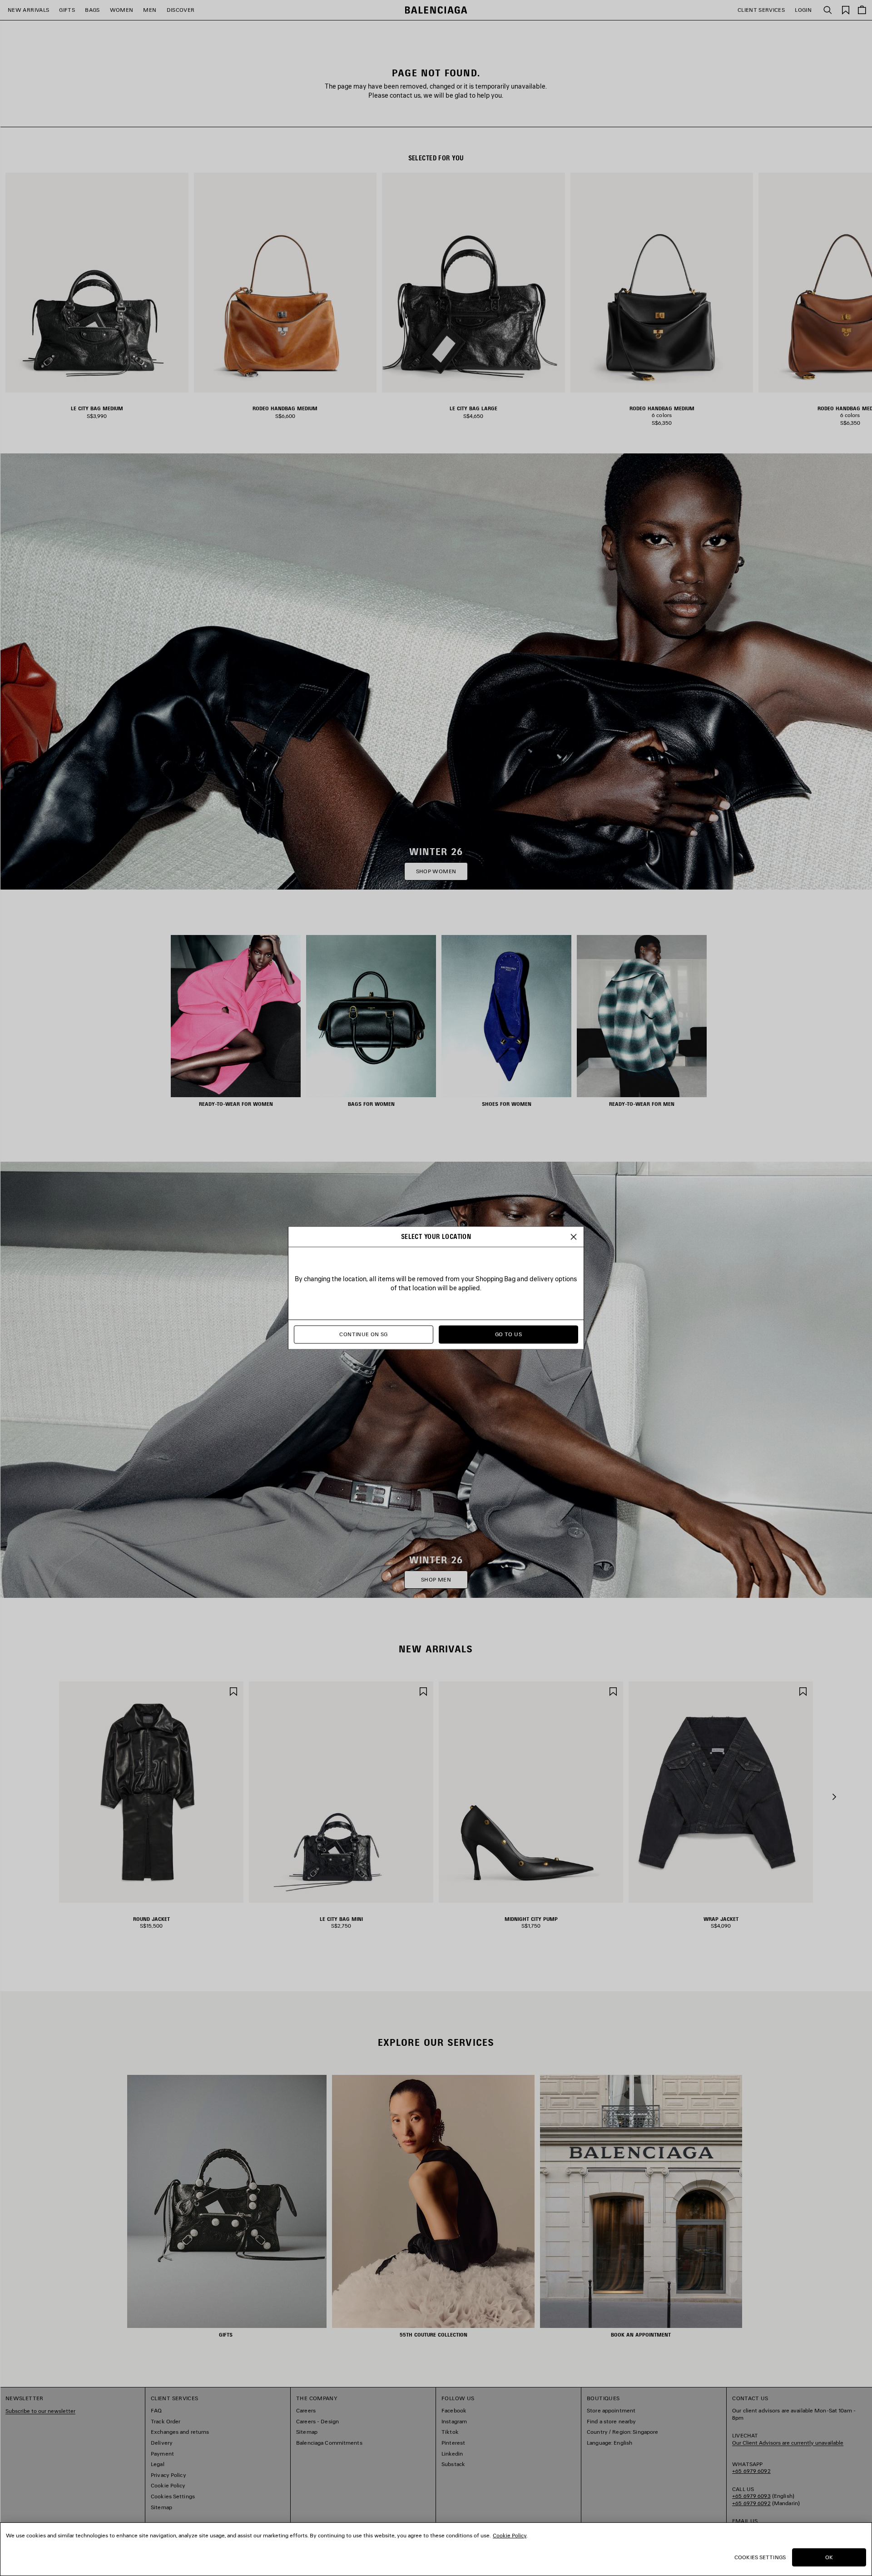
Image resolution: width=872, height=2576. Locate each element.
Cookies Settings (760, 2557)
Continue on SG (363, 1335)
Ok (829, 2557)
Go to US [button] (508, 1335)
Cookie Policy (510, 2535)
